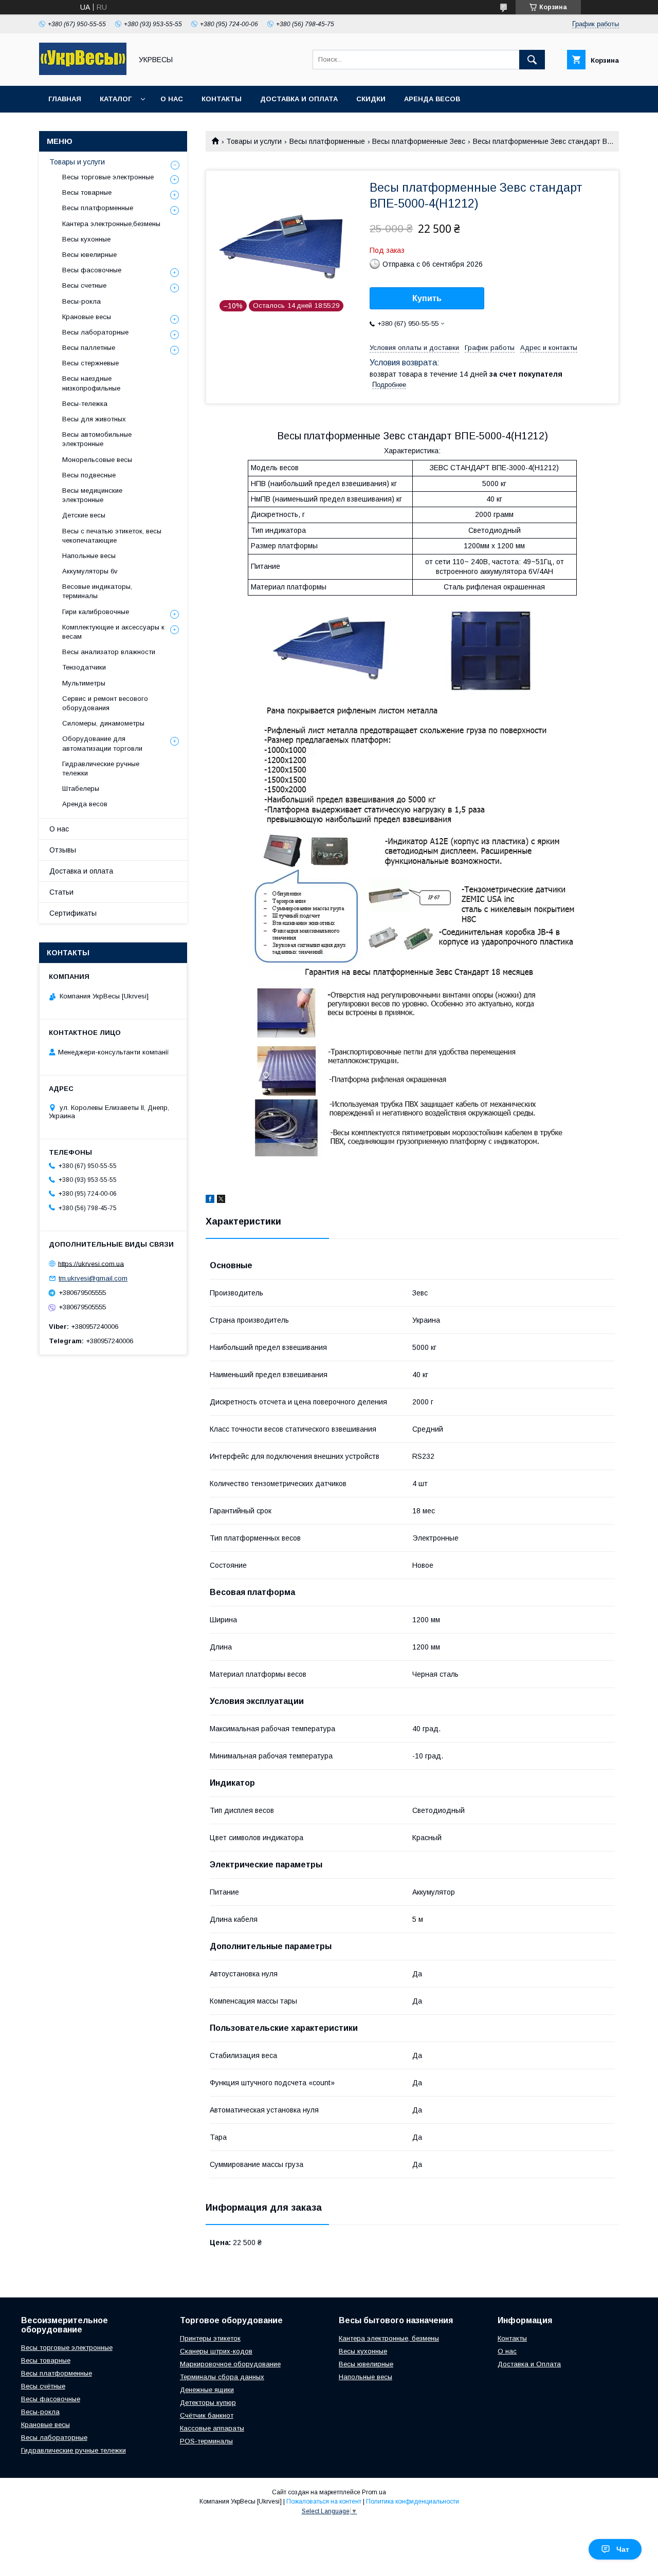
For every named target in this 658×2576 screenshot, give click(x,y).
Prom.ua (374, 2492)
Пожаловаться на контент (324, 2501)
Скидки (371, 99)
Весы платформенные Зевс (419, 141)
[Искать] (532, 60)
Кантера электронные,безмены (111, 224)
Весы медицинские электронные (92, 495)
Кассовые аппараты (212, 2428)
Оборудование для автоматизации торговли (102, 743)
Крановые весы (87, 317)
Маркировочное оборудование (230, 2364)
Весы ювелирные (89, 255)
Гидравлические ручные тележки (101, 768)
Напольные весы (89, 556)
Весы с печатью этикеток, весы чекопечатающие (112, 536)
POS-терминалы (206, 2441)
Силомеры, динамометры (103, 723)
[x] (221, 1200)
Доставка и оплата (299, 99)
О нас (172, 99)
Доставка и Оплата (529, 2364)
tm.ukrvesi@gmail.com (93, 1278)
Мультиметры (84, 683)
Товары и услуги (254, 141)
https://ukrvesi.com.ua (91, 1263)
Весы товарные (87, 192)
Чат (623, 2549)
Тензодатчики (84, 667)
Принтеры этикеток (210, 2338)
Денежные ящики (207, 2390)
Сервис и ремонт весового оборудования (105, 703)
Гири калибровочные (96, 612)
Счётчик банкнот (207, 2415)
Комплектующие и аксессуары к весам (113, 632)
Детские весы (84, 515)
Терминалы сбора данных (222, 2377)
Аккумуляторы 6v (90, 571)
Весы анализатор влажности (109, 652)
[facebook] (210, 1200)
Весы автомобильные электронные (97, 439)
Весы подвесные (89, 475)
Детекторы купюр (208, 2403)
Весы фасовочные (92, 270)
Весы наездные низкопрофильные (91, 383)
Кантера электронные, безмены (389, 2338)
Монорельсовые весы (97, 460)
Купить (427, 298)
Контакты (222, 99)
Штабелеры (81, 789)
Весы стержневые (90, 363)
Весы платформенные (327, 141)
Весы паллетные (89, 348)
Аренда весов (432, 99)
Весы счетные (84, 285)
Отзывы (63, 850)
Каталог (116, 99)
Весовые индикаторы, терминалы (97, 591)
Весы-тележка (85, 404)
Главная (65, 99)
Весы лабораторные (95, 332)
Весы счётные (43, 2386)
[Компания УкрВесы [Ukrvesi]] (83, 72)
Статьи (61, 892)
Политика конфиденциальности (413, 2501)
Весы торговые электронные (108, 177)
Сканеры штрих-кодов (216, 2351)
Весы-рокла (81, 301)
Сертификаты (73, 913)
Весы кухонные (86, 239)
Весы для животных (94, 419)
